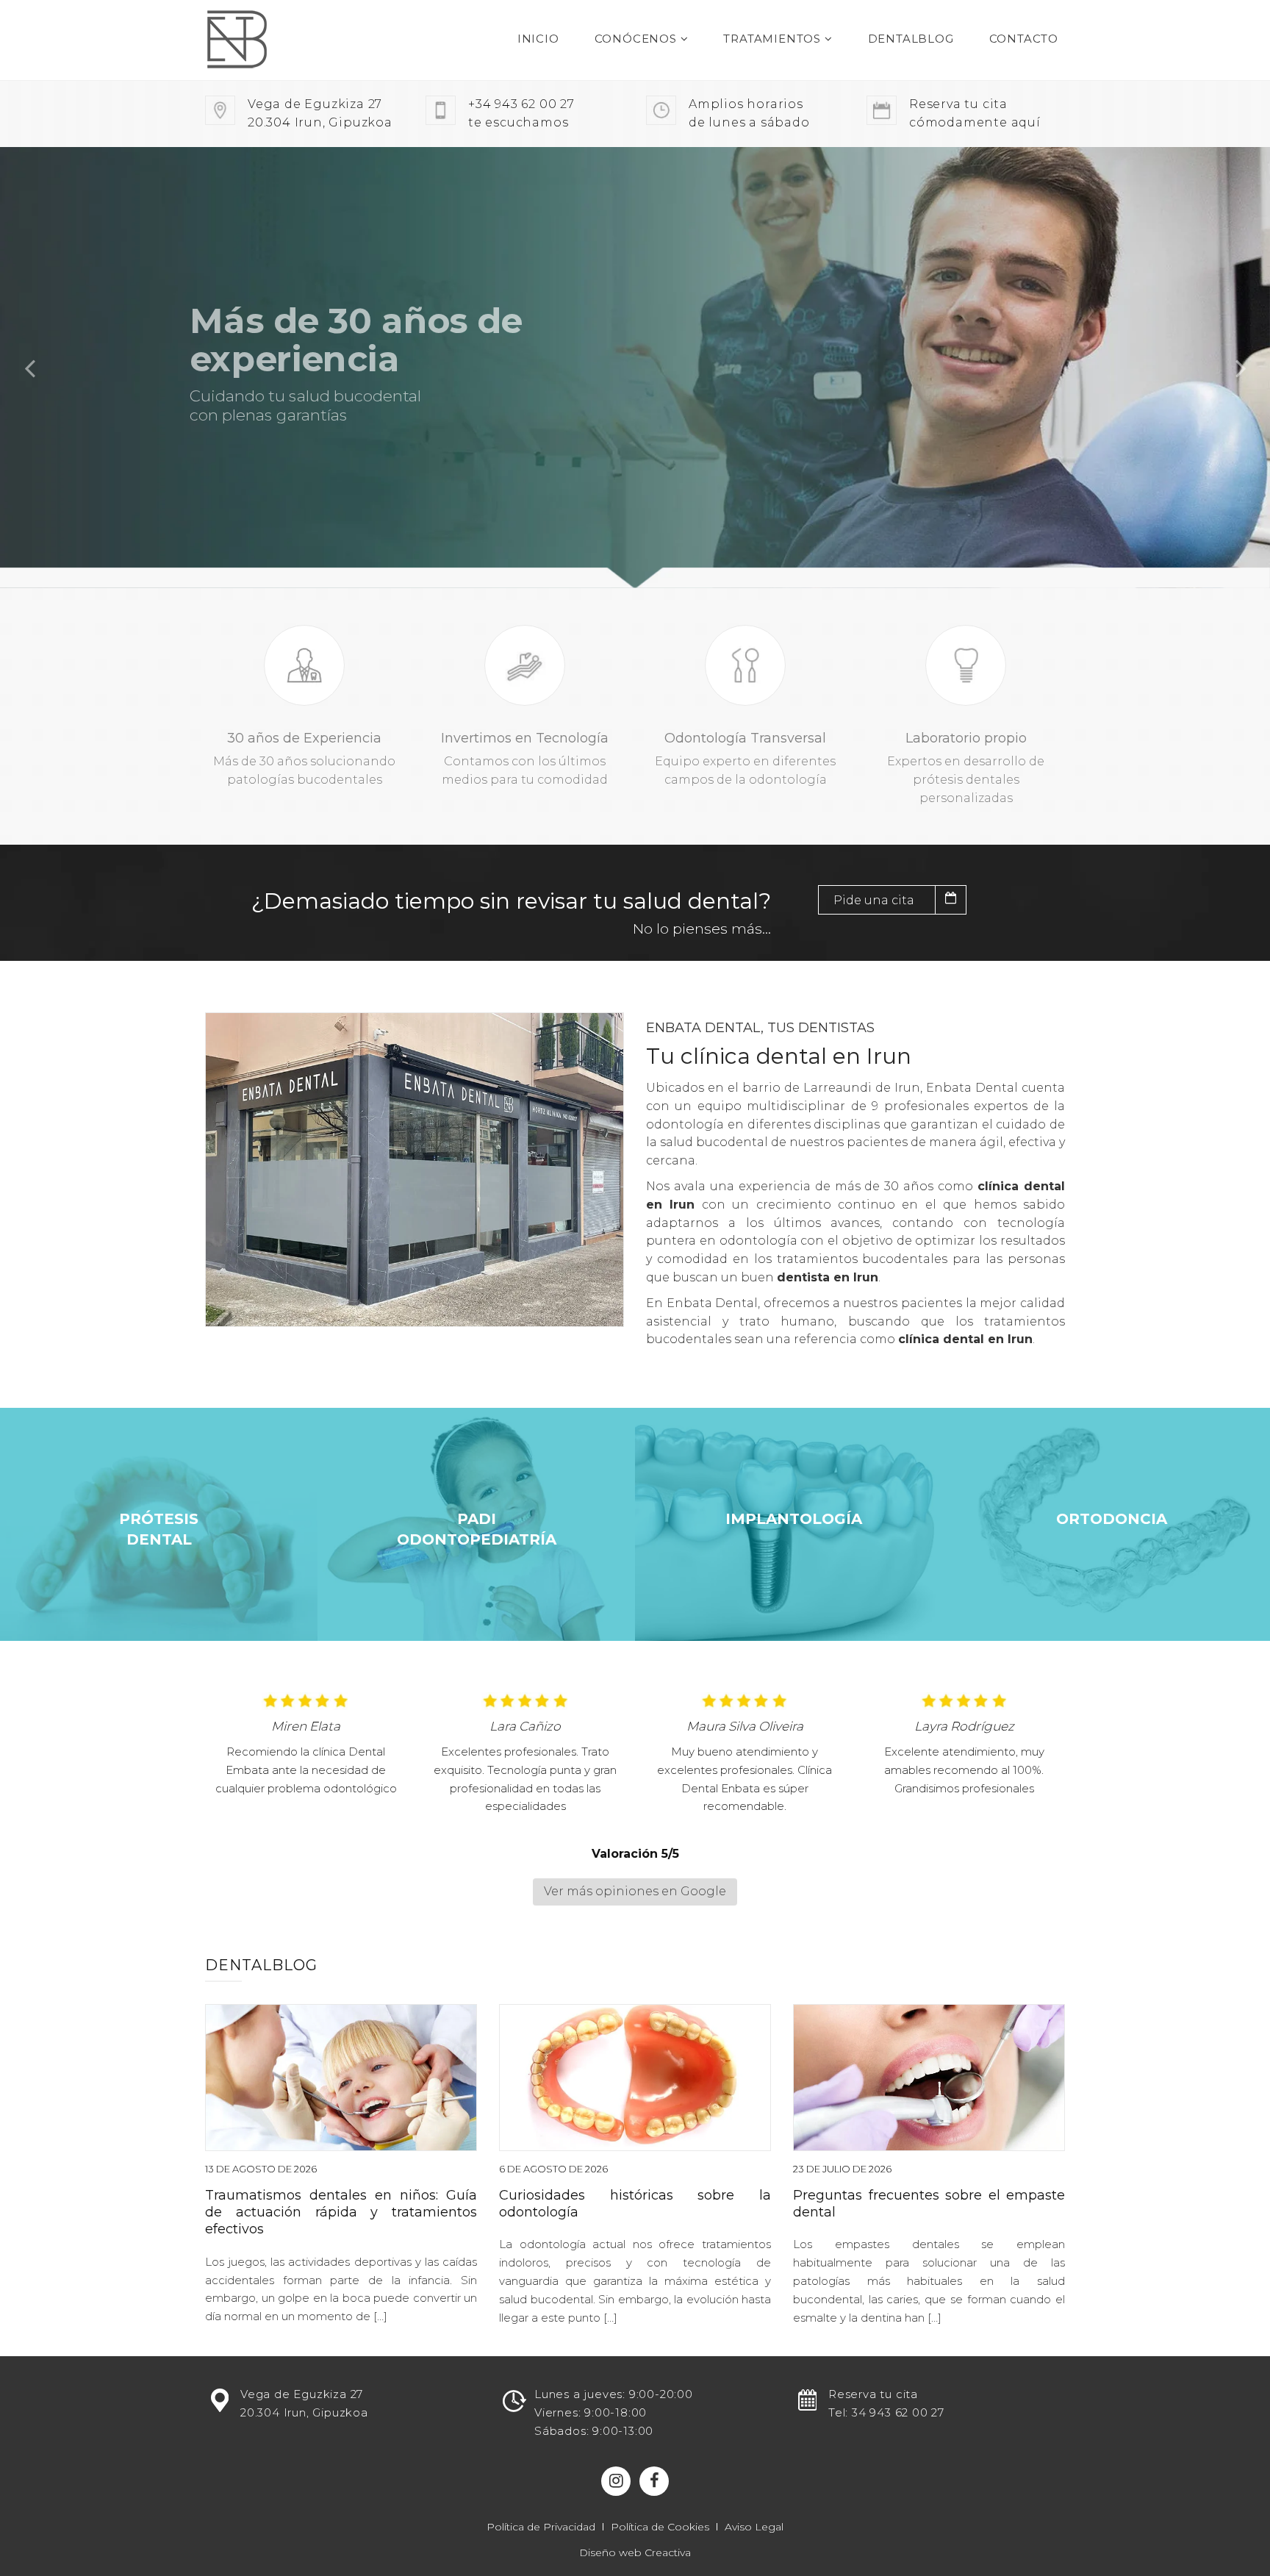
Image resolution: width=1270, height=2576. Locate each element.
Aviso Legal (754, 2527)
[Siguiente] (1241, 368)
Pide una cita (874, 900)
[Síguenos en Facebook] (654, 2481)
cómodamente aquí (975, 113)
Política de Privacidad (541, 2527)
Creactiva (668, 2552)
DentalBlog (911, 39)
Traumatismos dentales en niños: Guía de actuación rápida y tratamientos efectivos (341, 2212)
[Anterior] (29, 368)
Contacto (1024, 39)
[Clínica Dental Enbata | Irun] (266, 40)
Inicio (538, 39)
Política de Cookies (660, 2527)
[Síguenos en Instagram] (616, 2481)
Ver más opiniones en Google (635, 1891)
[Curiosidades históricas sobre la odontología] (635, 2078)
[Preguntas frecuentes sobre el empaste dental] (929, 2078)
